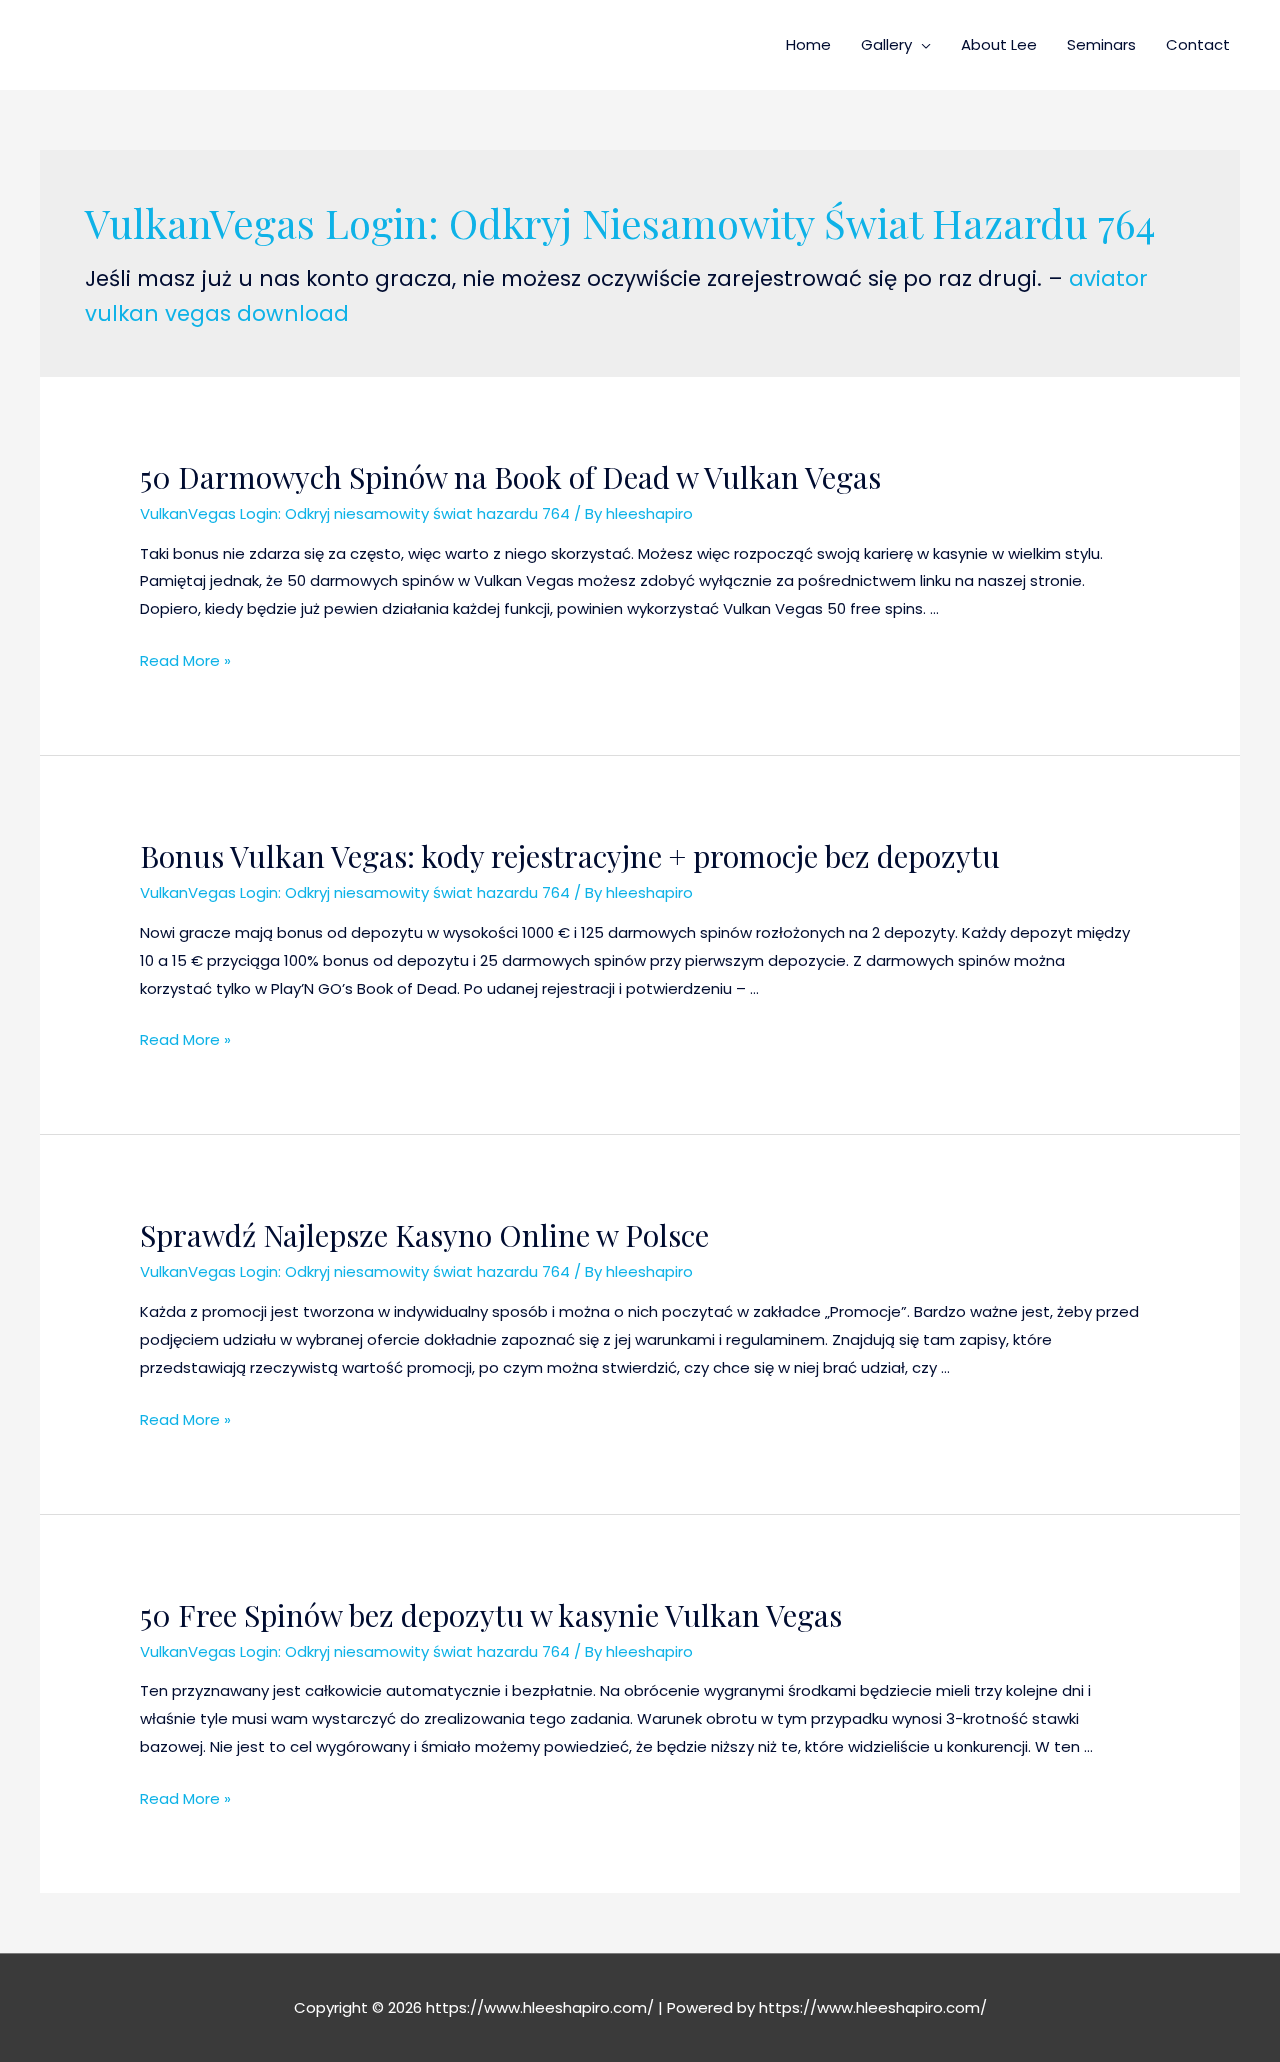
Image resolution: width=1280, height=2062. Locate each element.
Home (808, 44)
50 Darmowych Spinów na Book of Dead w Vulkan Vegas (510, 477)
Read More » (185, 660)
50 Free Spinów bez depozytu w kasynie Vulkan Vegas (491, 1615)
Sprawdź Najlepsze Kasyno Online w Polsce (424, 1235)
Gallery (886, 44)
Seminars (1101, 44)
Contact (1198, 44)
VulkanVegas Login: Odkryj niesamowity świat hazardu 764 (355, 513)
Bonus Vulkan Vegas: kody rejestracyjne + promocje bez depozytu (570, 856)
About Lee (999, 44)
